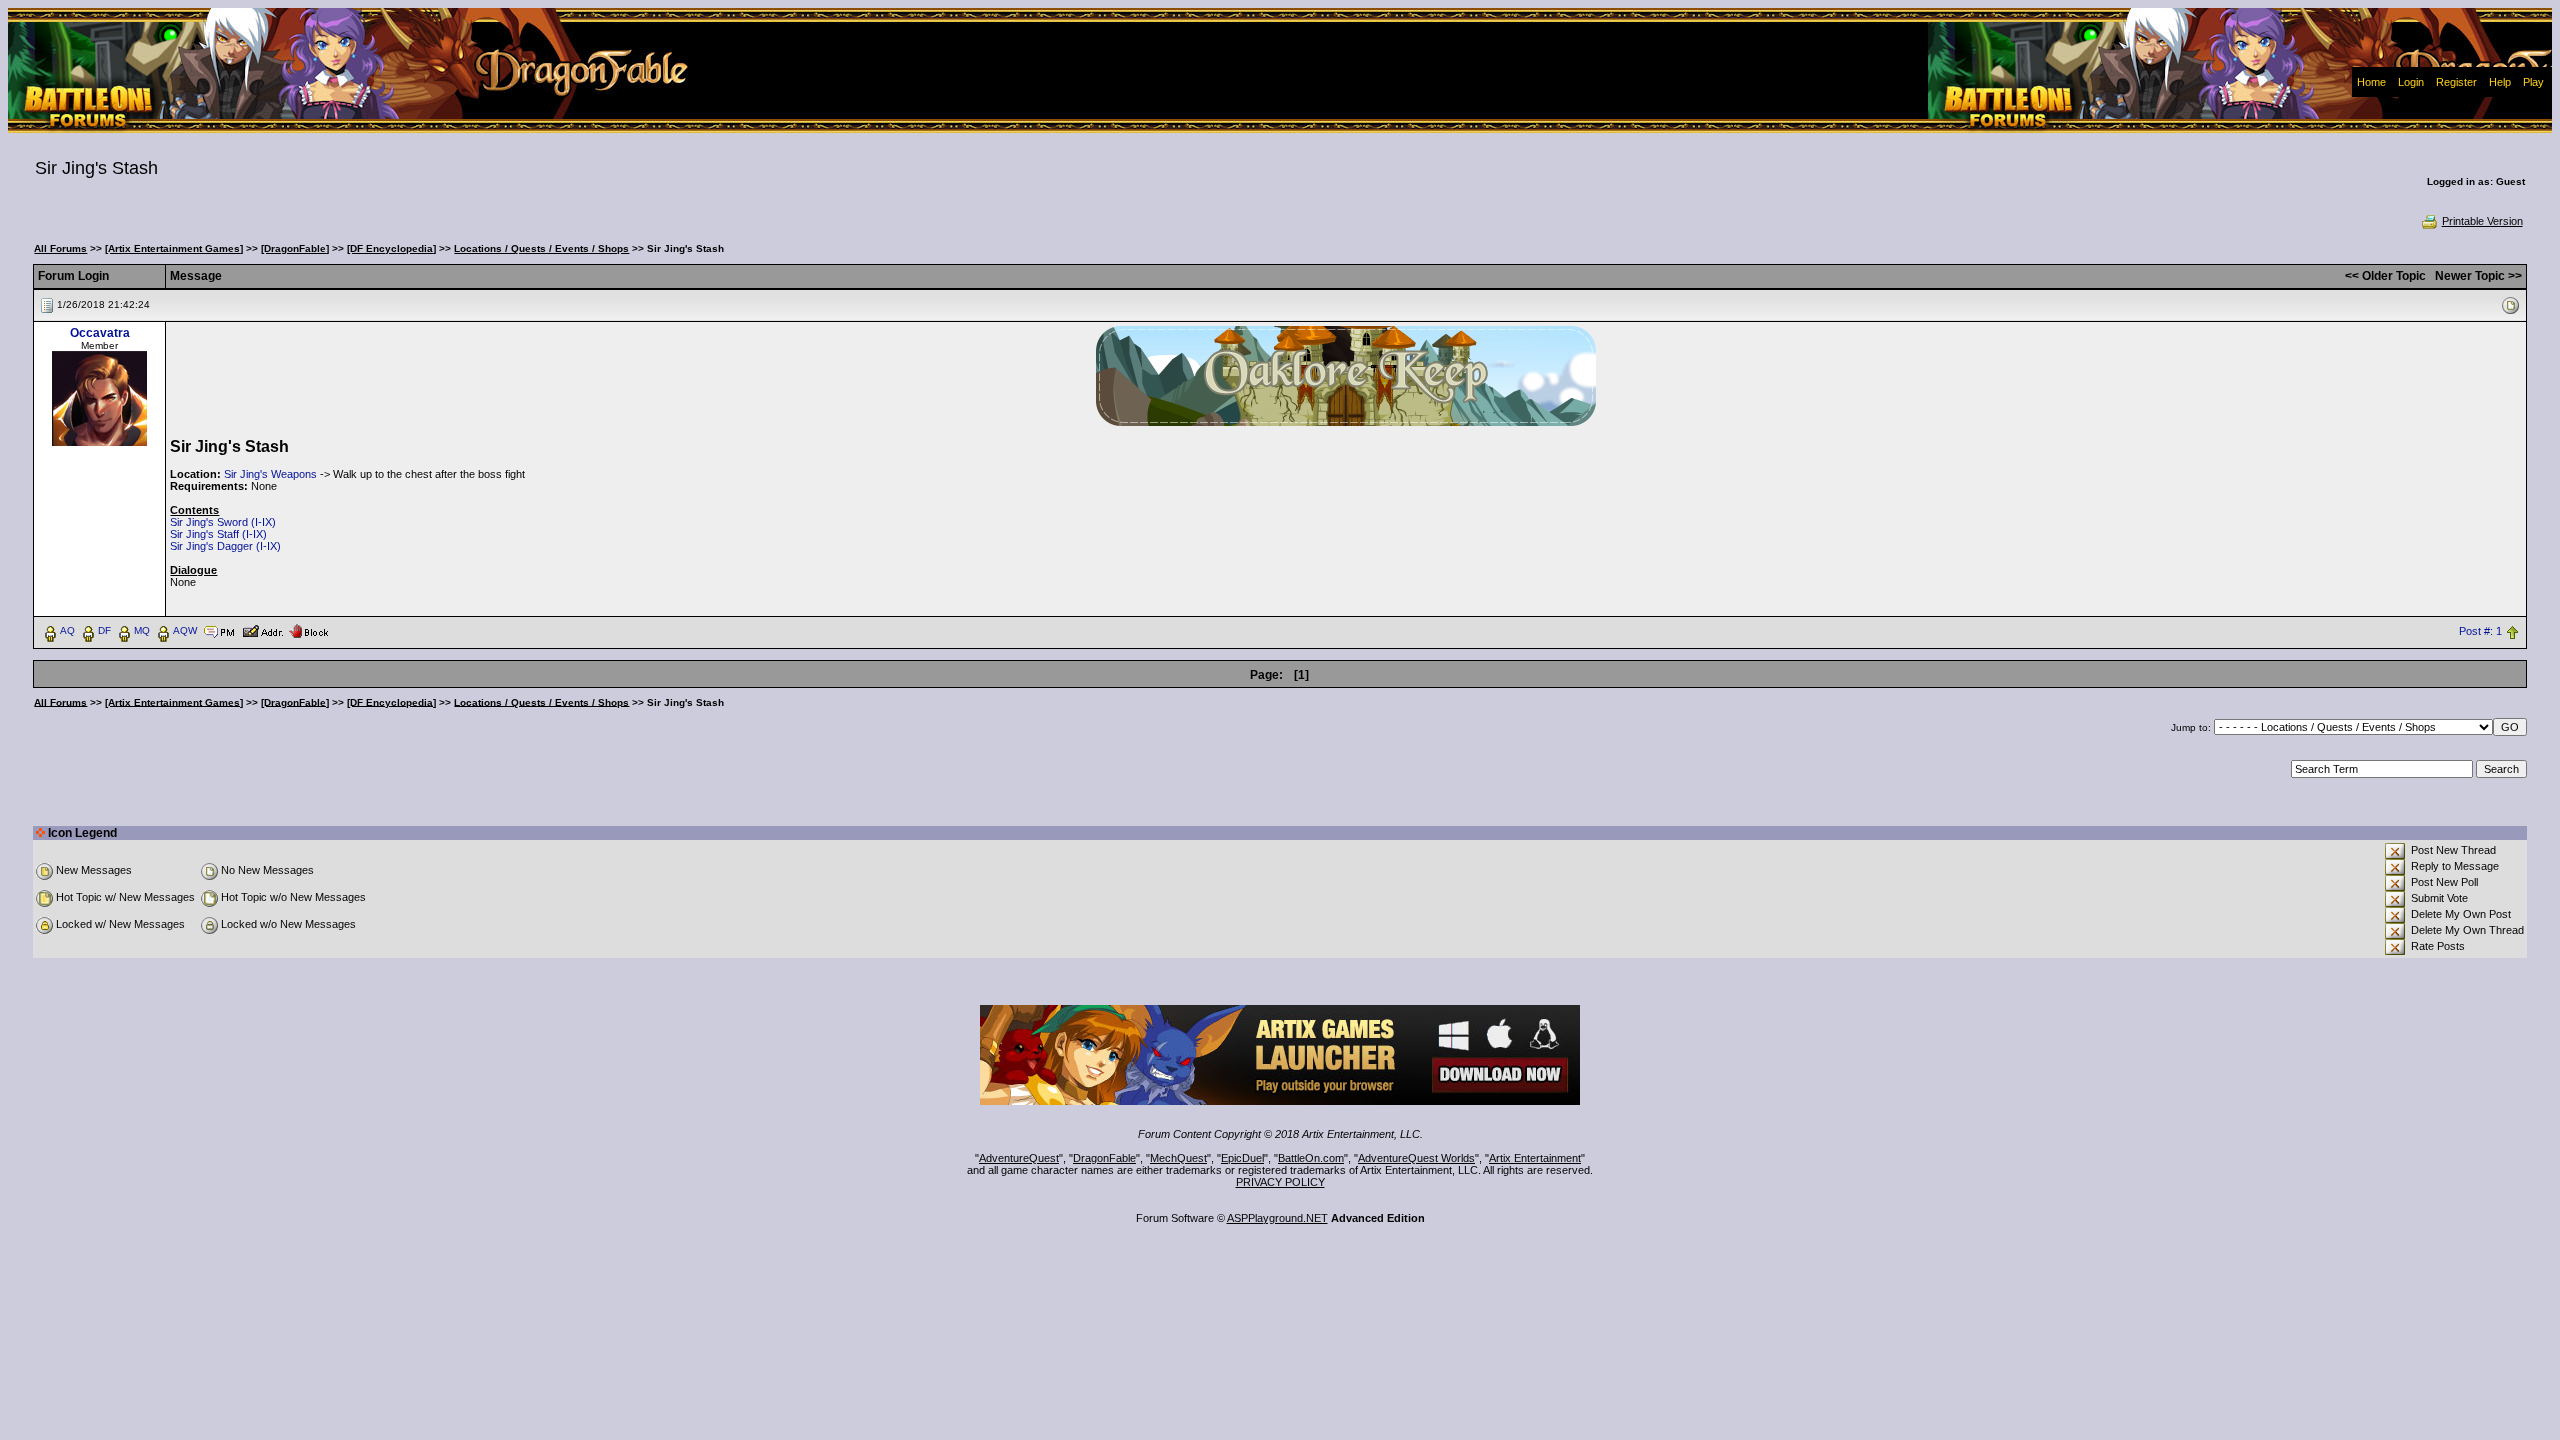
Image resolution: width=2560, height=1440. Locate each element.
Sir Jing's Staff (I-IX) (218, 534)
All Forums (60, 248)
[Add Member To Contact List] (262, 630)
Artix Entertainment (1535, 1158)
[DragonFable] (295, 248)
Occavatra (100, 333)
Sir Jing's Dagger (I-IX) (225, 546)
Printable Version (2482, 221)
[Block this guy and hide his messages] (308, 630)
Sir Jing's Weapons (270, 474)
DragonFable (1104, 1158)
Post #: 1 (2480, 631)
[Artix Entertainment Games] (174, 248)
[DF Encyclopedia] (391, 248)
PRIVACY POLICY (1280, 1182)
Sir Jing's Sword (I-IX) (223, 522)
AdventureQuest (1019, 1158)
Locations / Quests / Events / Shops (541, 248)
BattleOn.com (1311, 1158)
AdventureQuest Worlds (1416, 1158)
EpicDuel (1242, 1158)
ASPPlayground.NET (1277, 1218)
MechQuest (1178, 1158)
